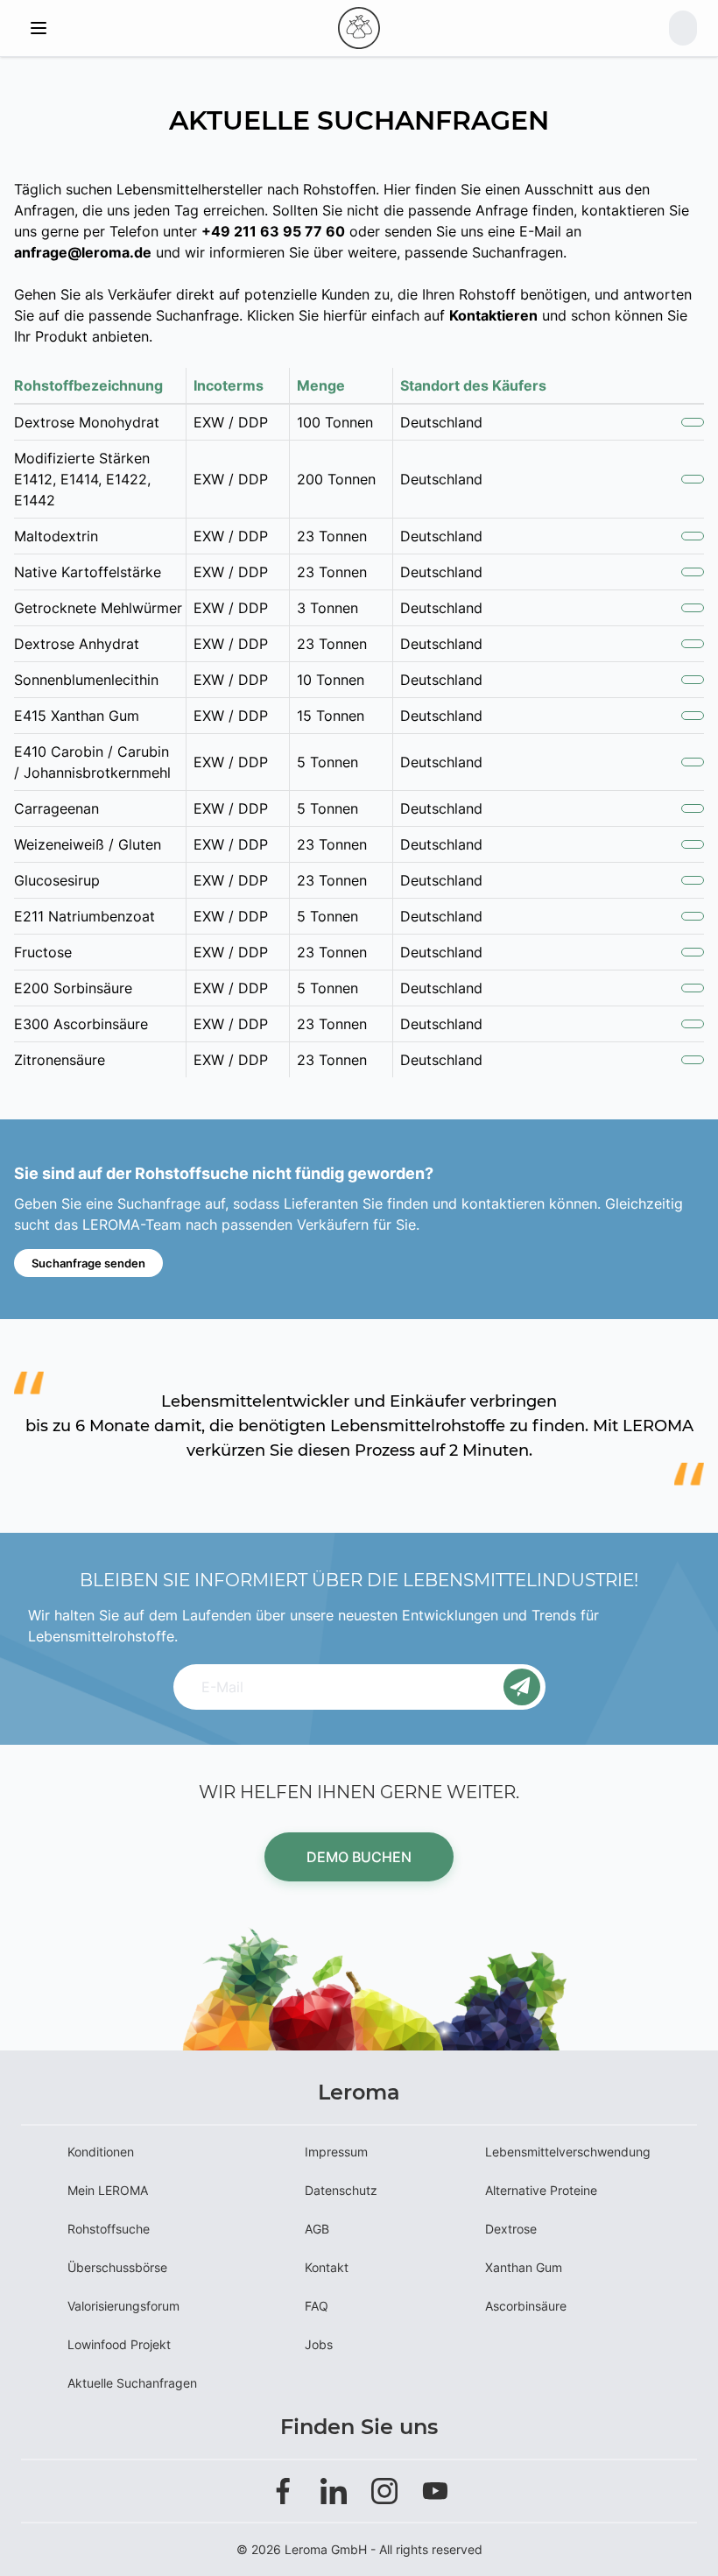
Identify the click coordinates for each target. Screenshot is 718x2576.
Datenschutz (341, 2190)
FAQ (317, 2306)
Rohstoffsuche (109, 2229)
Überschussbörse (117, 2267)
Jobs (319, 2344)
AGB (317, 2229)
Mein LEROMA (108, 2190)
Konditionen (101, 2152)
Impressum (336, 2152)
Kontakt (327, 2267)
